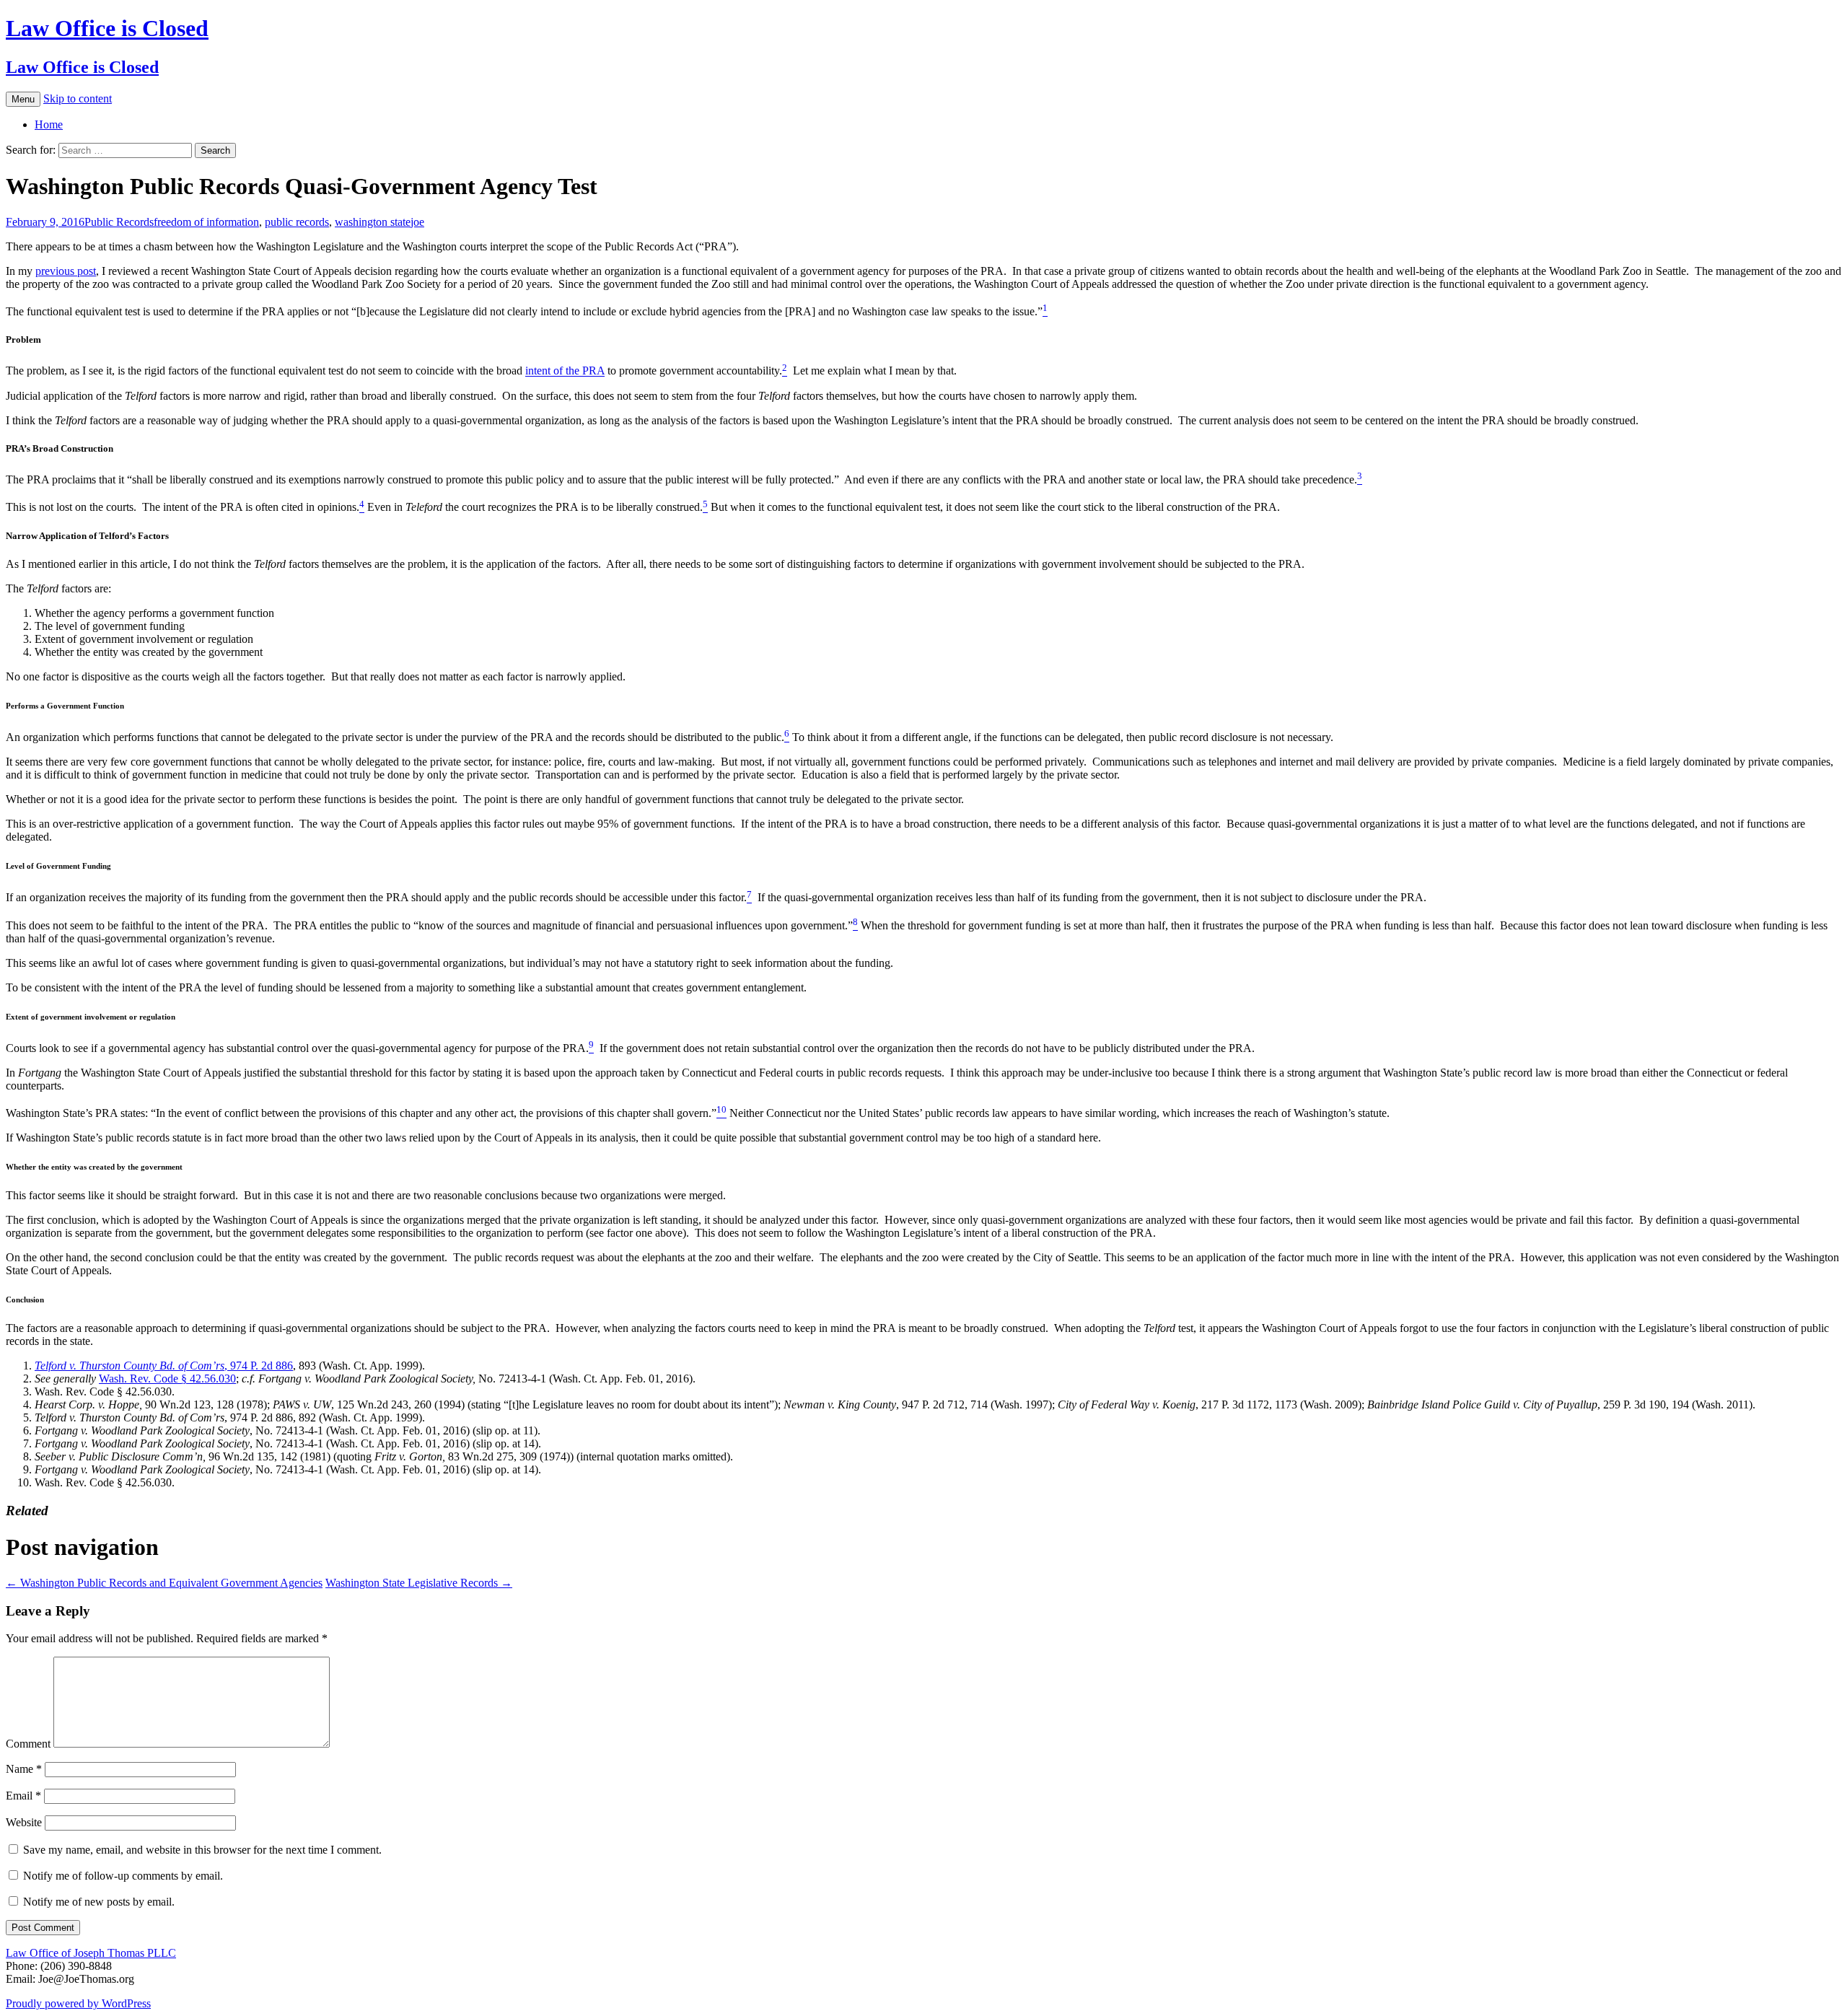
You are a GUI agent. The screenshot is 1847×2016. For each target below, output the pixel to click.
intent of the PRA (565, 371)
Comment (28, 1744)
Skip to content (78, 98)
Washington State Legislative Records (419, 1583)
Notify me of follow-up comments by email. (123, 1876)
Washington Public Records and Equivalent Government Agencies (164, 1583)
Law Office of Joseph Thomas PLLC (91, 1953)
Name (24, 1769)
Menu (23, 99)
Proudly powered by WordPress (78, 2003)
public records (297, 222)
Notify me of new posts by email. (99, 1902)
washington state (373, 222)
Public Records (119, 222)
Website (24, 1822)
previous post (66, 271)
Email (23, 1796)
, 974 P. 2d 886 (164, 1366)
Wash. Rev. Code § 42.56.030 (167, 1379)
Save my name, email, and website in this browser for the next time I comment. (202, 1850)
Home (49, 124)
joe (417, 222)
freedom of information (206, 222)
